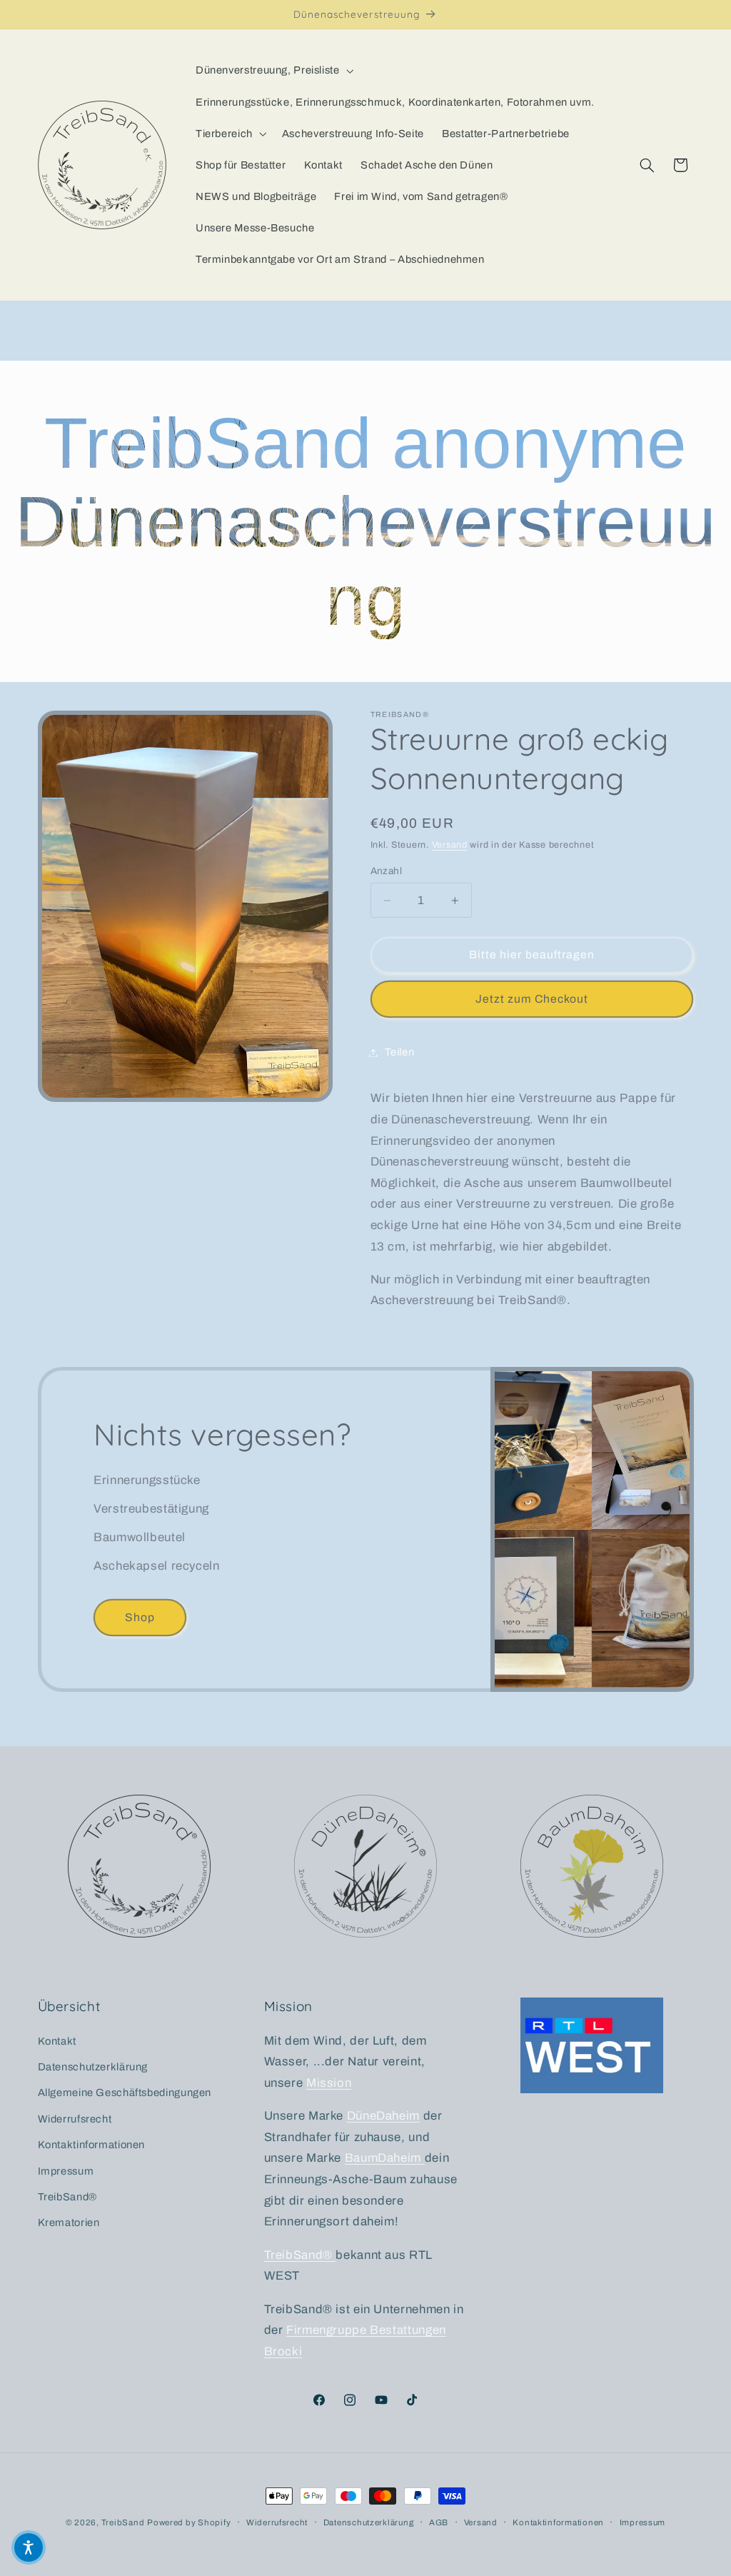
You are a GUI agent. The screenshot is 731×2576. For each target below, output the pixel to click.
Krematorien (69, 2222)
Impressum (66, 2171)
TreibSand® (67, 2197)
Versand (450, 845)
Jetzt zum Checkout (532, 999)
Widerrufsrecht (75, 2119)
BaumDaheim (385, 2158)
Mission (329, 2083)
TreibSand (123, 2522)
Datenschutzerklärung (93, 2067)
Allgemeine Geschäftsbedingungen (125, 2093)
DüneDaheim (383, 2116)
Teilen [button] (400, 1052)
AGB (439, 2522)
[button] (273, 71)
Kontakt (57, 2041)
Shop (140, 1617)
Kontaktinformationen (92, 2145)
